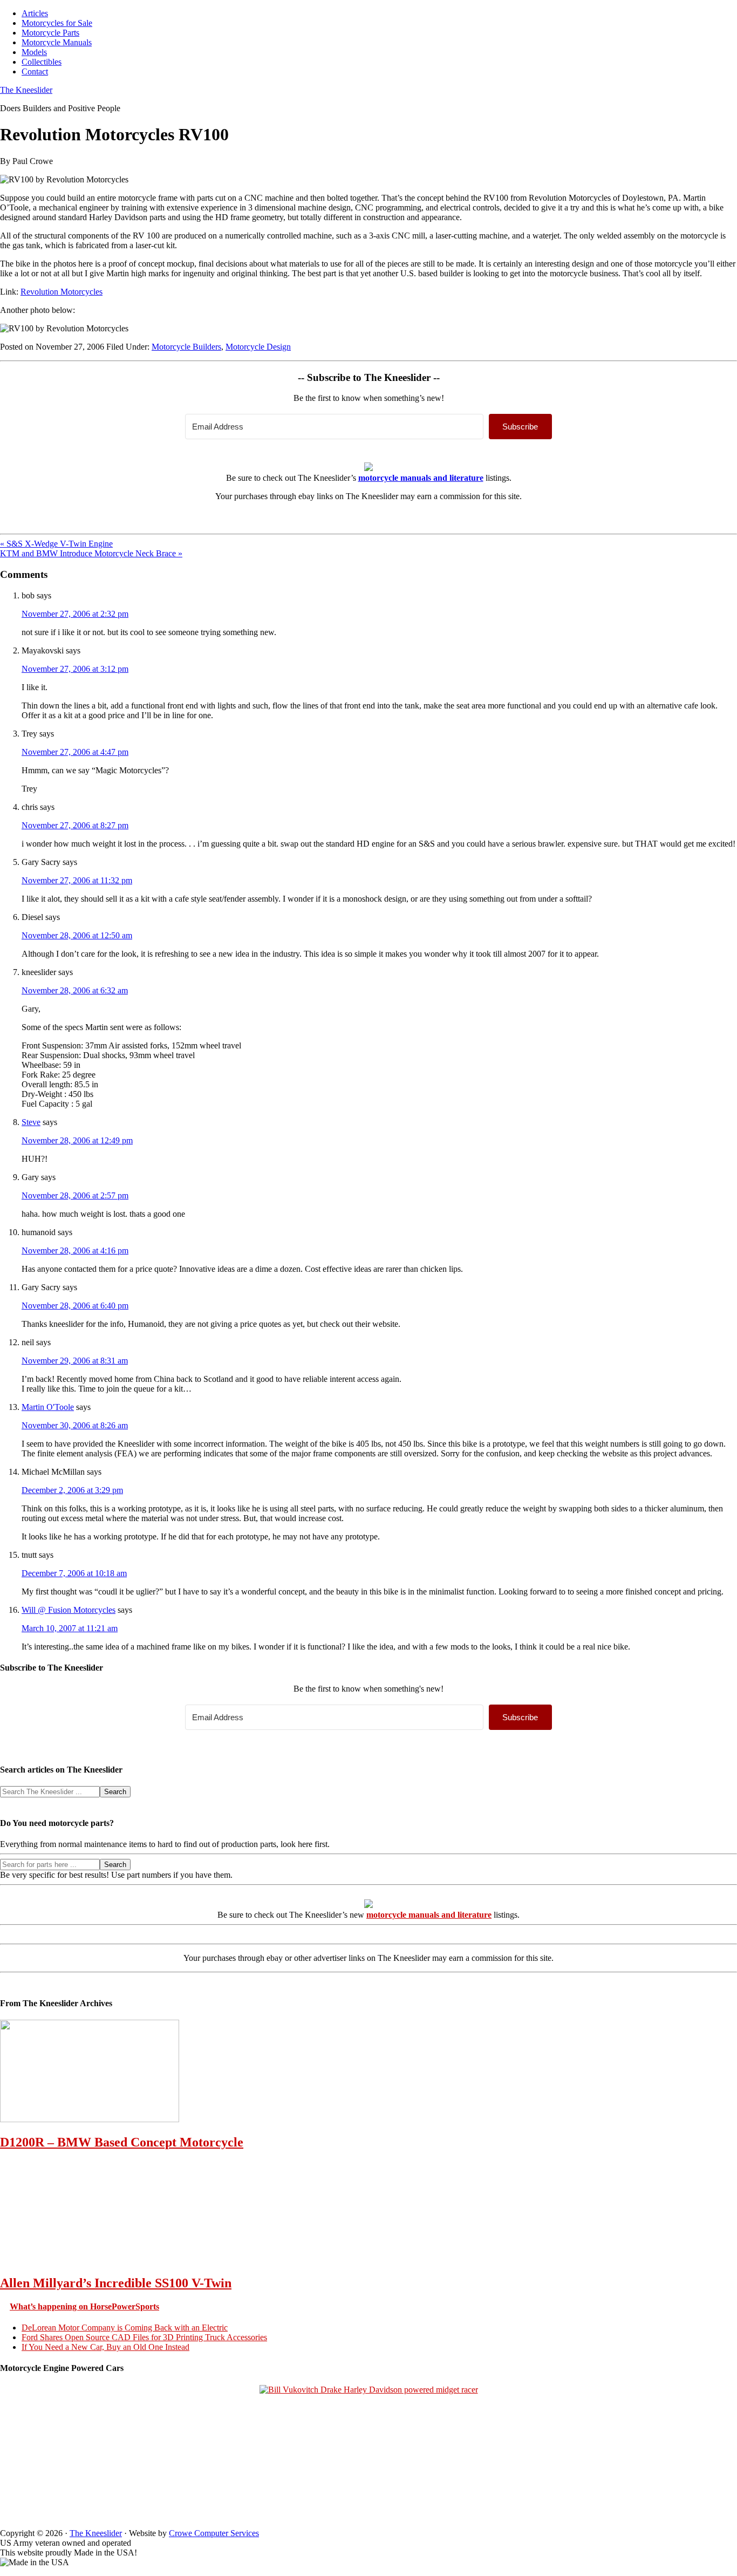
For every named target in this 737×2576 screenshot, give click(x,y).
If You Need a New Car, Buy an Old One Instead (105, 2347)
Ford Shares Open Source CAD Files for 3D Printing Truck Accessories (144, 2337)
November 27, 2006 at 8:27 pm (75, 825)
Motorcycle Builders (186, 347)
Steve (31, 1122)
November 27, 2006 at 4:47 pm (75, 752)
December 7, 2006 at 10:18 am (74, 1573)
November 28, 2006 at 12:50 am (77, 935)
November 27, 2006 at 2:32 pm (75, 614)
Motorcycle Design (258, 347)
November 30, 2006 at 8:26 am (75, 1425)
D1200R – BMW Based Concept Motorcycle (122, 2142)
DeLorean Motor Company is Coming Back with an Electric (125, 2328)
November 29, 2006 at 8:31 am (75, 1361)
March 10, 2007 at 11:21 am (70, 1628)
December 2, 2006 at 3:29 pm (72, 1490)
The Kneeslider (26, 90)
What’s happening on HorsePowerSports (84, 2306)
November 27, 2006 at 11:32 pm (77, 880)
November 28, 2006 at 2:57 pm (75, 1195)
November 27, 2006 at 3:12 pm (75, 669)
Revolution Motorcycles (62, 292)
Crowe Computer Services (214, 2533)
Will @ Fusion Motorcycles (69, 1610)
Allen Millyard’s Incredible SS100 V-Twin (116, 2283)
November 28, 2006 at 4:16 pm (75, 1250)
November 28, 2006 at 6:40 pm (75, 1306)
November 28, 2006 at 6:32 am (75, 990)
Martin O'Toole (48, 1407)
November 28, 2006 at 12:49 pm (77, 1140)
